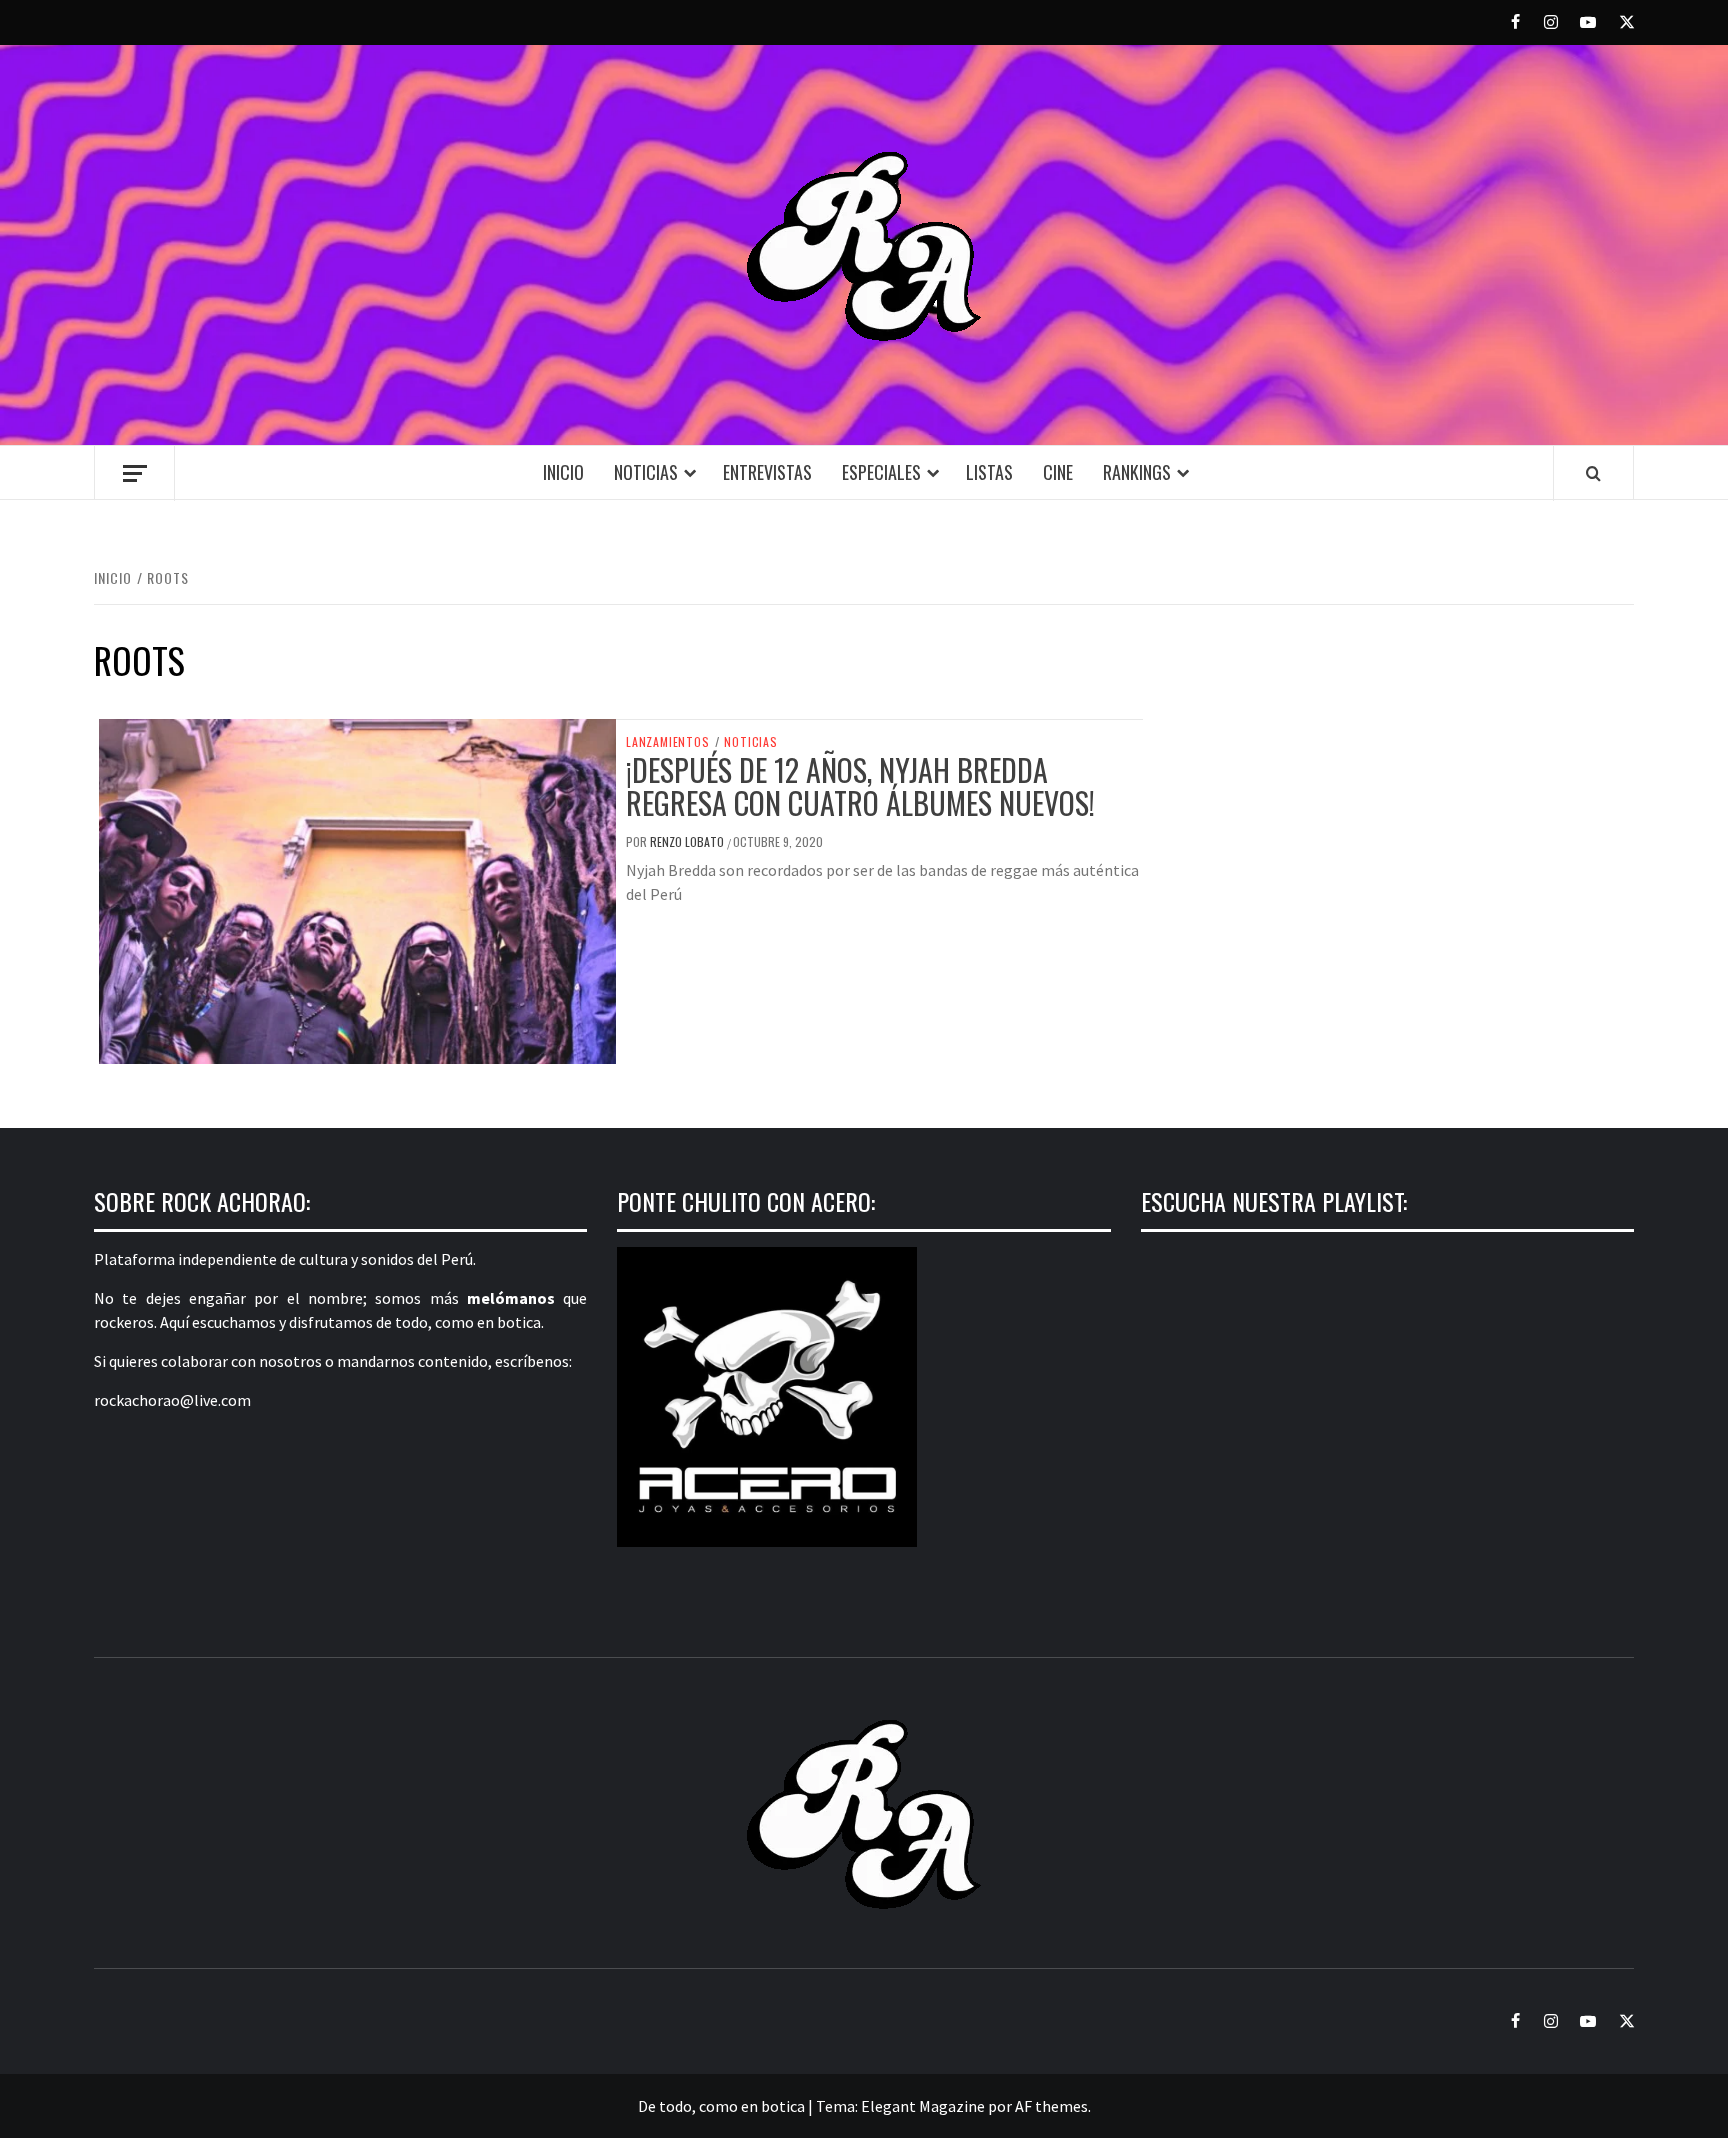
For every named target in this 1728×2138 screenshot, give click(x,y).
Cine (1058, 472)
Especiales (881, 472)
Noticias (646, 472)
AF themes (1051, 2106)
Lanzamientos (668, 742)
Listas (989, 472)
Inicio (563, 472)
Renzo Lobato (688, 841)
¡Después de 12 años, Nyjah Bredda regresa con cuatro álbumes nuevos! (860, 786)
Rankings (1137, 472)
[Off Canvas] (134, 473)
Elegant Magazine (923, 2106)
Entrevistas (767, 472)
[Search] (1593, 473)
